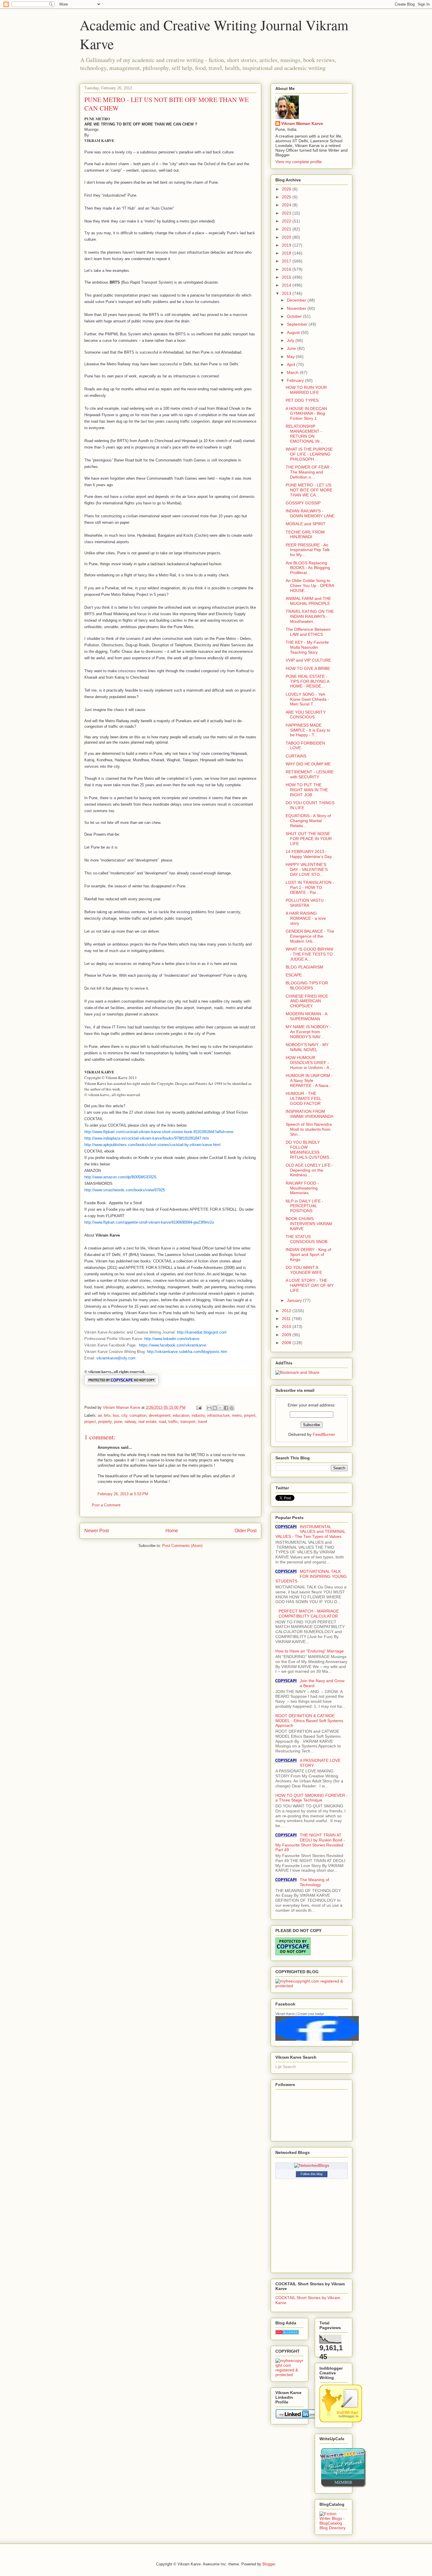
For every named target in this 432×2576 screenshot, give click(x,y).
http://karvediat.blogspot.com (202, 1332)
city (124, 1415)
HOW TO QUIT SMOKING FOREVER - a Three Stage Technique (312, 1798)
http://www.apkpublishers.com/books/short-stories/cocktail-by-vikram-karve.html (152, 1145)
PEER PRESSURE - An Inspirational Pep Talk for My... (308, 550)
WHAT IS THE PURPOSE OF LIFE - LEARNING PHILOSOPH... (309, 454)
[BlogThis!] (215, 1408)
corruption (138, 1415)
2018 (287, 253)
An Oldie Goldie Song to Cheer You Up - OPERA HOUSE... (310, 586)
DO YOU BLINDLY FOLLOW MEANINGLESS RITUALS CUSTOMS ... (310, 1150)
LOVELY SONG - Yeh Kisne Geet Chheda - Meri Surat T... (307, 699)
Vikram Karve (285, 2014)
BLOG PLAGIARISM (304, 967)
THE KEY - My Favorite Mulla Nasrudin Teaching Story (307, 647)
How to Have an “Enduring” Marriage (310, 1651)
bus (116, 1415)
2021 (287, 229)
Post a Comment (106, 1505)
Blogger (269, 2564)
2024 (287, 205)
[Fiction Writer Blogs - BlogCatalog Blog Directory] (334, 2528)
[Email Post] (199, 1407)
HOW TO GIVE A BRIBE (308, 668)
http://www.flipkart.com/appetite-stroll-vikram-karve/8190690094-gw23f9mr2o (149, 1222)
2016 (287, 269)
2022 (287, 221)
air (100, 1415)
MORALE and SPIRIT (306, 524)
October (295, 316)
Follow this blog (312, 2174)
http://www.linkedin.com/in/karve (172, 1339)
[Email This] (209, 1408)
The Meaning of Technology (314, 1882)
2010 (287, 1327)
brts (107, 1415)
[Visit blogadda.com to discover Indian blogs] (287, 2333)
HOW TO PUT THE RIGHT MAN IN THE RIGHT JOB (307, 790)
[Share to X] (220, 1408)
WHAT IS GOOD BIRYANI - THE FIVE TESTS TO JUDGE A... (309, 954)
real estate (147, 1422)
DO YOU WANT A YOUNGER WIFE (304, 1270)
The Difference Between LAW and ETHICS (308, 632)
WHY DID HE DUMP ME (308, 764)
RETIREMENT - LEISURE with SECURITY (310, 774)
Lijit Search (286, 2067)
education (181, 1415)
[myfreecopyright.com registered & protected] (312, 1986)
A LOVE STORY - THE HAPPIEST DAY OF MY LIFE (310, 1285)
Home (172, 1531)
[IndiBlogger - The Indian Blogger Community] (341, 2421)
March (293, 372)
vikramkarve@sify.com (116, 1358)
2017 (287, 261)
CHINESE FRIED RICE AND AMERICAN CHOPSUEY (307, 1001)
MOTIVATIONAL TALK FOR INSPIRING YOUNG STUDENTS (311, 1576)
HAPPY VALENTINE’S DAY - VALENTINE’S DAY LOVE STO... (307, 869)
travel (202, 1422)
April (292, 364)
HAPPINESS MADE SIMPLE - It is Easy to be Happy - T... (308, 730)
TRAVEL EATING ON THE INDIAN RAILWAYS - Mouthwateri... (310, 616)
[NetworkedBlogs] (312, 2165)
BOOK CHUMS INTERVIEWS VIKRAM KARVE (309, 1224)
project (90, 1422)
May (291, 357)
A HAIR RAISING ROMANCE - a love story (306, 918)
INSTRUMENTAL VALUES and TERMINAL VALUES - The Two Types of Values (310, 1532)
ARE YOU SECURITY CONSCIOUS (306, 715)
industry (198, 1415)
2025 (287, 197)
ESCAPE (294, 975)
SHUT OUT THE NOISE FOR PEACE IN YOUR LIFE (309, 839)
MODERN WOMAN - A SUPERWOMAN (306, 1016)
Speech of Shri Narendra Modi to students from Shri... (309, 1129)
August (294, 332)
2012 (287, 1311)
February (296, 380)
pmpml (250, 1415)
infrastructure (218, 1415)
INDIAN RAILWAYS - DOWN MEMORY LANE (310, 513)
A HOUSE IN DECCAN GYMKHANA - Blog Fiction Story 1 (306, 414)
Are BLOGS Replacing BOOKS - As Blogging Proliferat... (308, 568)
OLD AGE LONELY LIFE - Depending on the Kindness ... (309, 1170)
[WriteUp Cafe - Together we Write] (343, 2486)
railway (130, 1422)
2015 (287, 277)
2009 (287, 1335)
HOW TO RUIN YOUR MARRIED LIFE (306, 390)
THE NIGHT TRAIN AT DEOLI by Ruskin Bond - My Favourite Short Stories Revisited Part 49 (310, 1842)
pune (118, 1422)
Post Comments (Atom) (182, 1546)
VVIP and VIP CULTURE (308, 660)
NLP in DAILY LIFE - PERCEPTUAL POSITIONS (304, 1206)
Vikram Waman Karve (302, 123)
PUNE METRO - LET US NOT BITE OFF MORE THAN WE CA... (309, 490)
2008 (287, 1343)
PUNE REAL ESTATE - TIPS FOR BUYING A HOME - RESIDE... (307, 681)
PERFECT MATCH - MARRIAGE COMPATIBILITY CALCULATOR (309, 1614)
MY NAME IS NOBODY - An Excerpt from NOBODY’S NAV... (308, 1032)
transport (188, 1422)
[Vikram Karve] (317, 2039)
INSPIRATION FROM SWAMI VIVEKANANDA (309, 1114)
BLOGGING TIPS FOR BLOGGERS (307, 985)
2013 (287, 293)
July (291, 340)
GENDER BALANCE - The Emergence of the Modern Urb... (310, 936)
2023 (287, 213)
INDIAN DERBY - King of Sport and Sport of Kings (308, 1254)
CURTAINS (296, 756)
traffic (173, 1422)
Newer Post (97, 1531)
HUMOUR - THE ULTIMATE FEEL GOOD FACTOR (303, 1098)
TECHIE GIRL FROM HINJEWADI (305, 535)
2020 (287, 237)
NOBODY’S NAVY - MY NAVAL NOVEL (307, 1047)
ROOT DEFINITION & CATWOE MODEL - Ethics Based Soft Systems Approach (309, 1721)
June (292, 348)
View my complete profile (299, 162)
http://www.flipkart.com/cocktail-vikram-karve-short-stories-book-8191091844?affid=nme (159, 1132)
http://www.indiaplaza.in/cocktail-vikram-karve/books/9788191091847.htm (147, 1138)
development (160, 1415)
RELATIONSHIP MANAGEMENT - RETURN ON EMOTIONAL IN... (304, 434)
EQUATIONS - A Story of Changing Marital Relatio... (308, 821)
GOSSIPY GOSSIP (303, 503)
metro (237, 1415)
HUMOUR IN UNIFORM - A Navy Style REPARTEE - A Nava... (309, 1080)
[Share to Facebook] (226, 1408)
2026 (287, 189)
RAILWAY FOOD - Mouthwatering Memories (302, 1188)
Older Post (246, 1531)
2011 (287, 1319)
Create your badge (311, 2014)
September (298, 324)
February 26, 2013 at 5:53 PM (123, 1494)
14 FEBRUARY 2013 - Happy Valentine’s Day (309, 854)
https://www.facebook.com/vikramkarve (173, 1345)
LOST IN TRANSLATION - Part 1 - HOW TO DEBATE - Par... (310, 887)
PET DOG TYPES (302, 400)
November (297, 308)
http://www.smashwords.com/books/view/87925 (125, 1190)
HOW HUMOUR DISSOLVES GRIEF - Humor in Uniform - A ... (310, 1063)
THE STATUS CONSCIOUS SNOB (307, 1239)
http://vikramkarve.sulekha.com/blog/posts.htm (187, 1352)
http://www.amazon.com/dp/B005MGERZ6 (120, 1177)
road (162, 1422)
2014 (287, 285)
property (105, 1422)
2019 (287, 245)
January (295, 1300)
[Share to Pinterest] (232, 1408)
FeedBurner (324, 1434)
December (297, 300)
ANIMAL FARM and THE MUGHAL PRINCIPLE (308, 601)
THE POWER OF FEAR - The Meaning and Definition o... (309, 472)
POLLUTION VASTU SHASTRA (305, 903)
